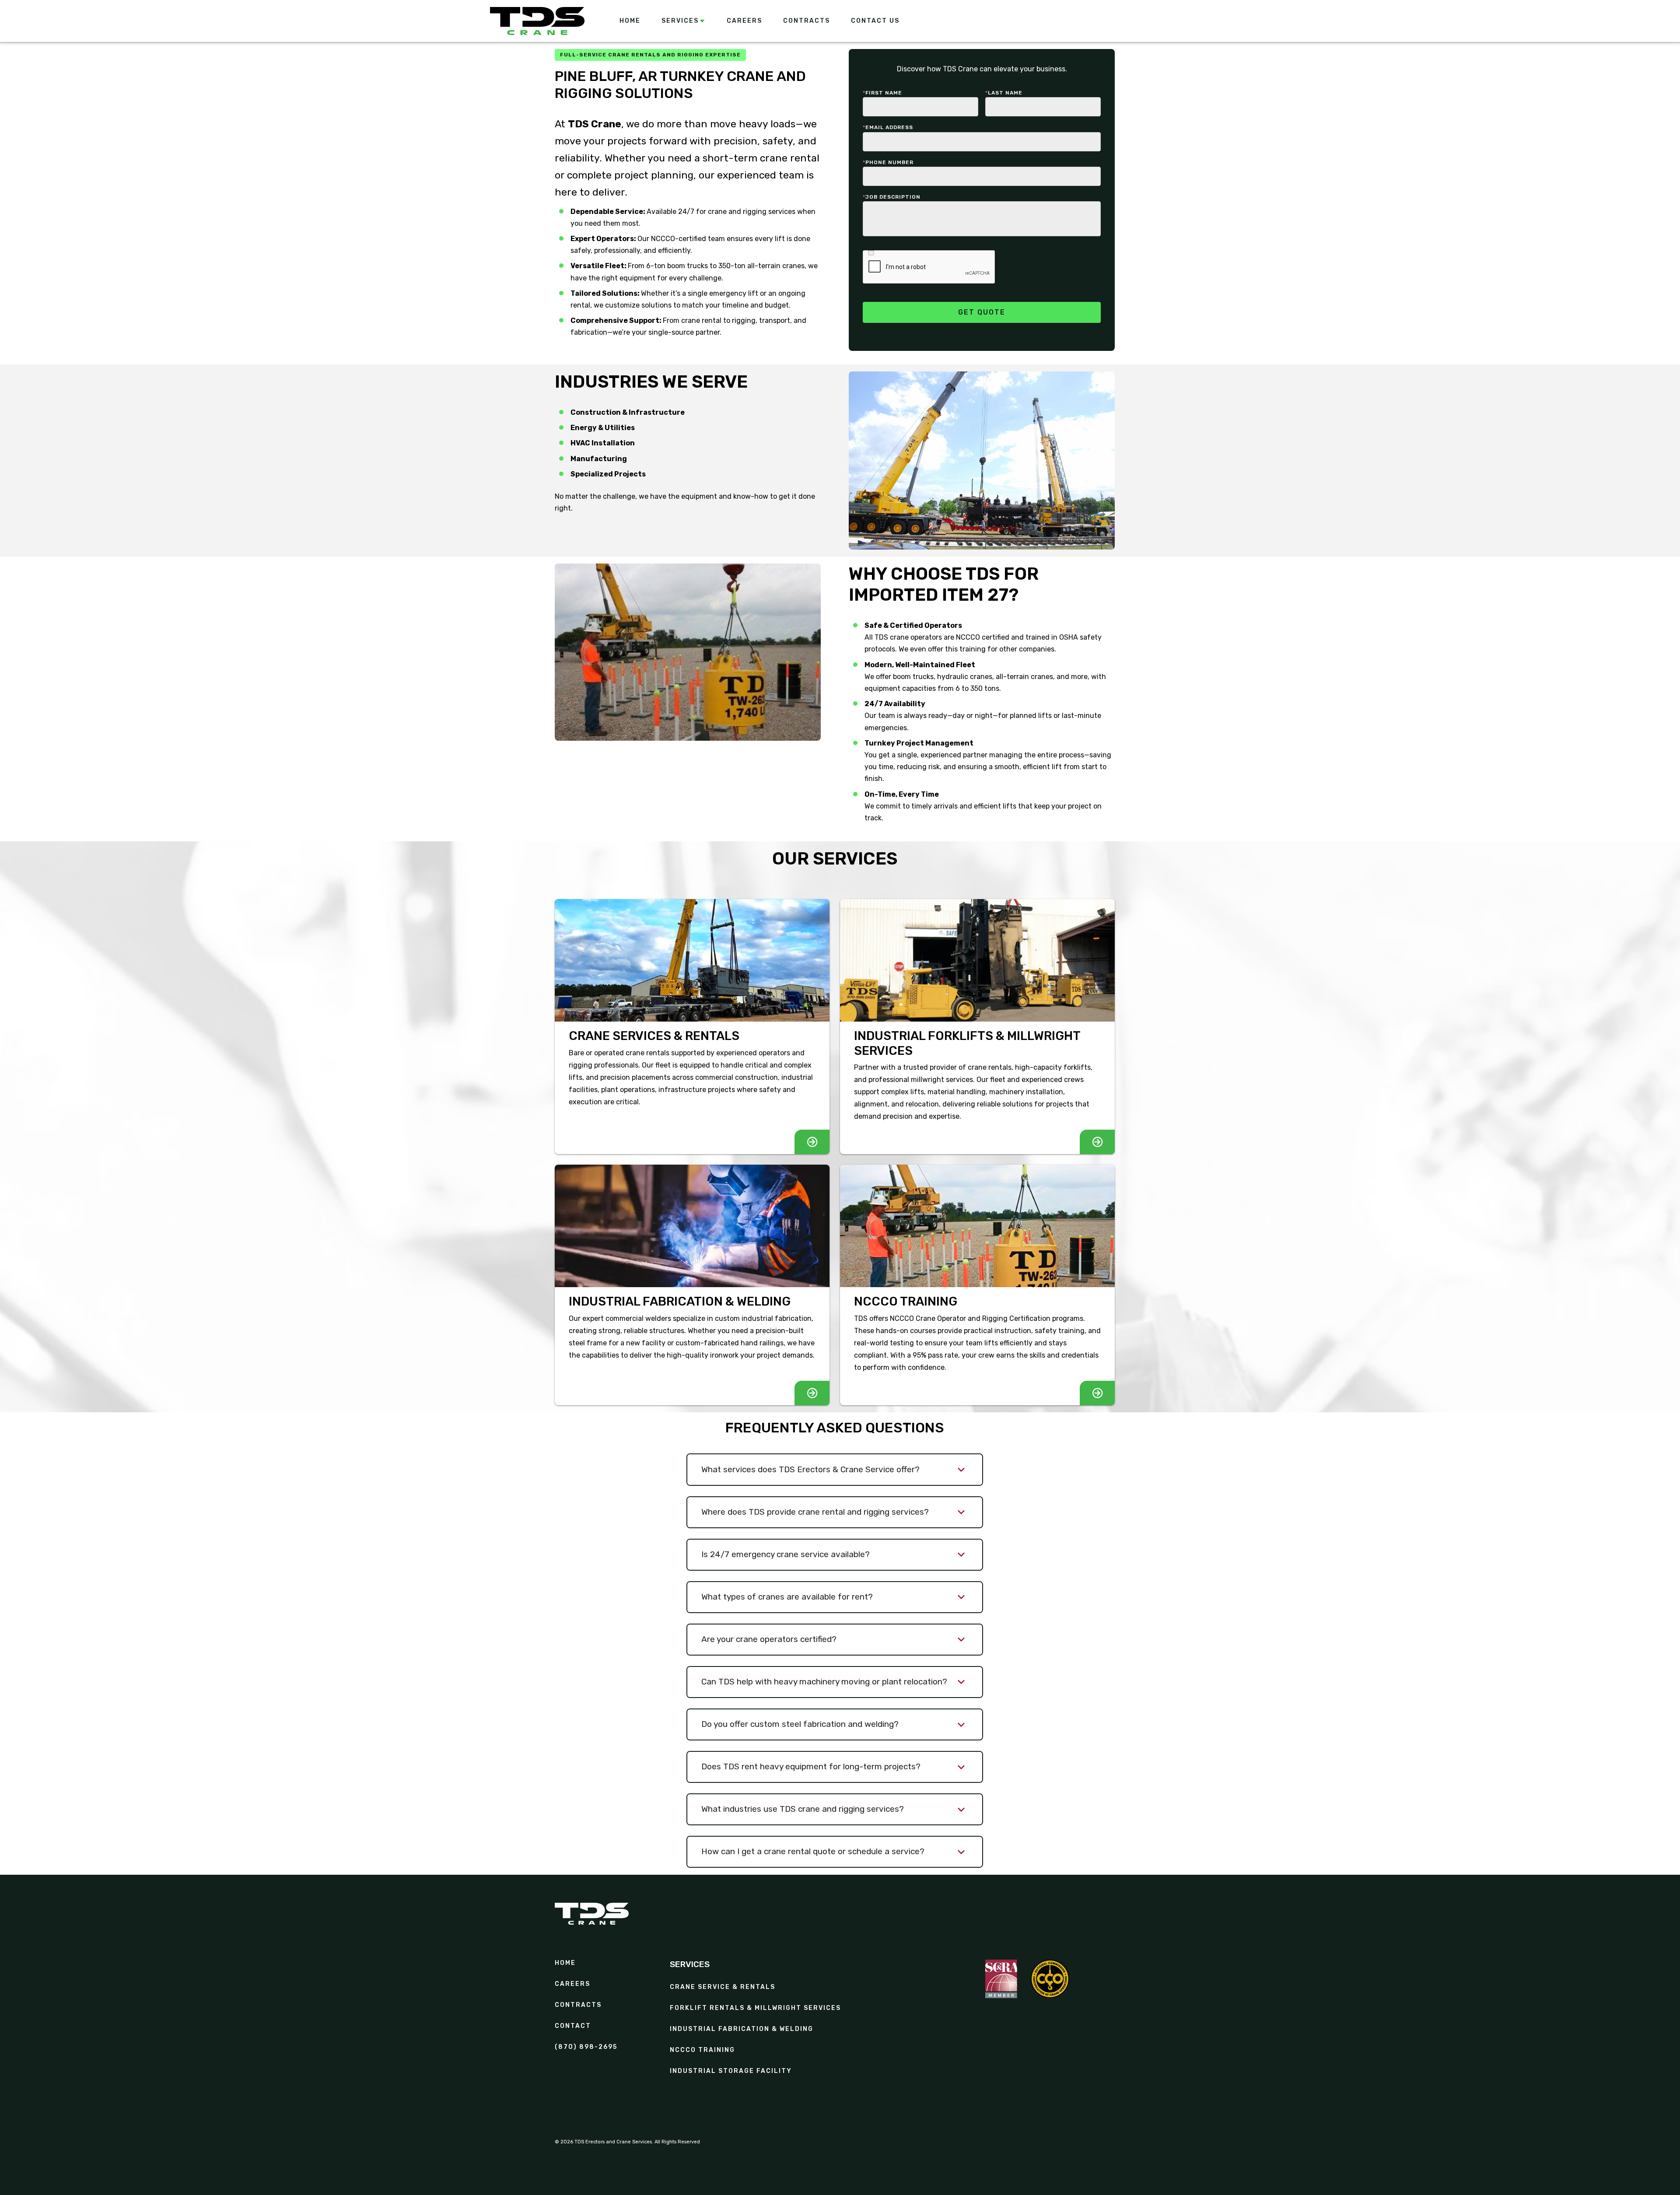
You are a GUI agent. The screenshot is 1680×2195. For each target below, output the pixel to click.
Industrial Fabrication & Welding (742, 2029)
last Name (1004, 93)
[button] (684, 21)
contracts (578, 2005)
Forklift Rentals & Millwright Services (755, 2008)
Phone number (888, 162)
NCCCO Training (702, 2050)
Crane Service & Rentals (723, 1987)
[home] (537, 21)
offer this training (958, 649)
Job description (892, 197)
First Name (882, 93)
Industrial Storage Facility (731, 2071)
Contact (573, 2026)
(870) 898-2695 (586, 2047)
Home (565, 1963)
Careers (572, 1984)
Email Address (888, 127)
